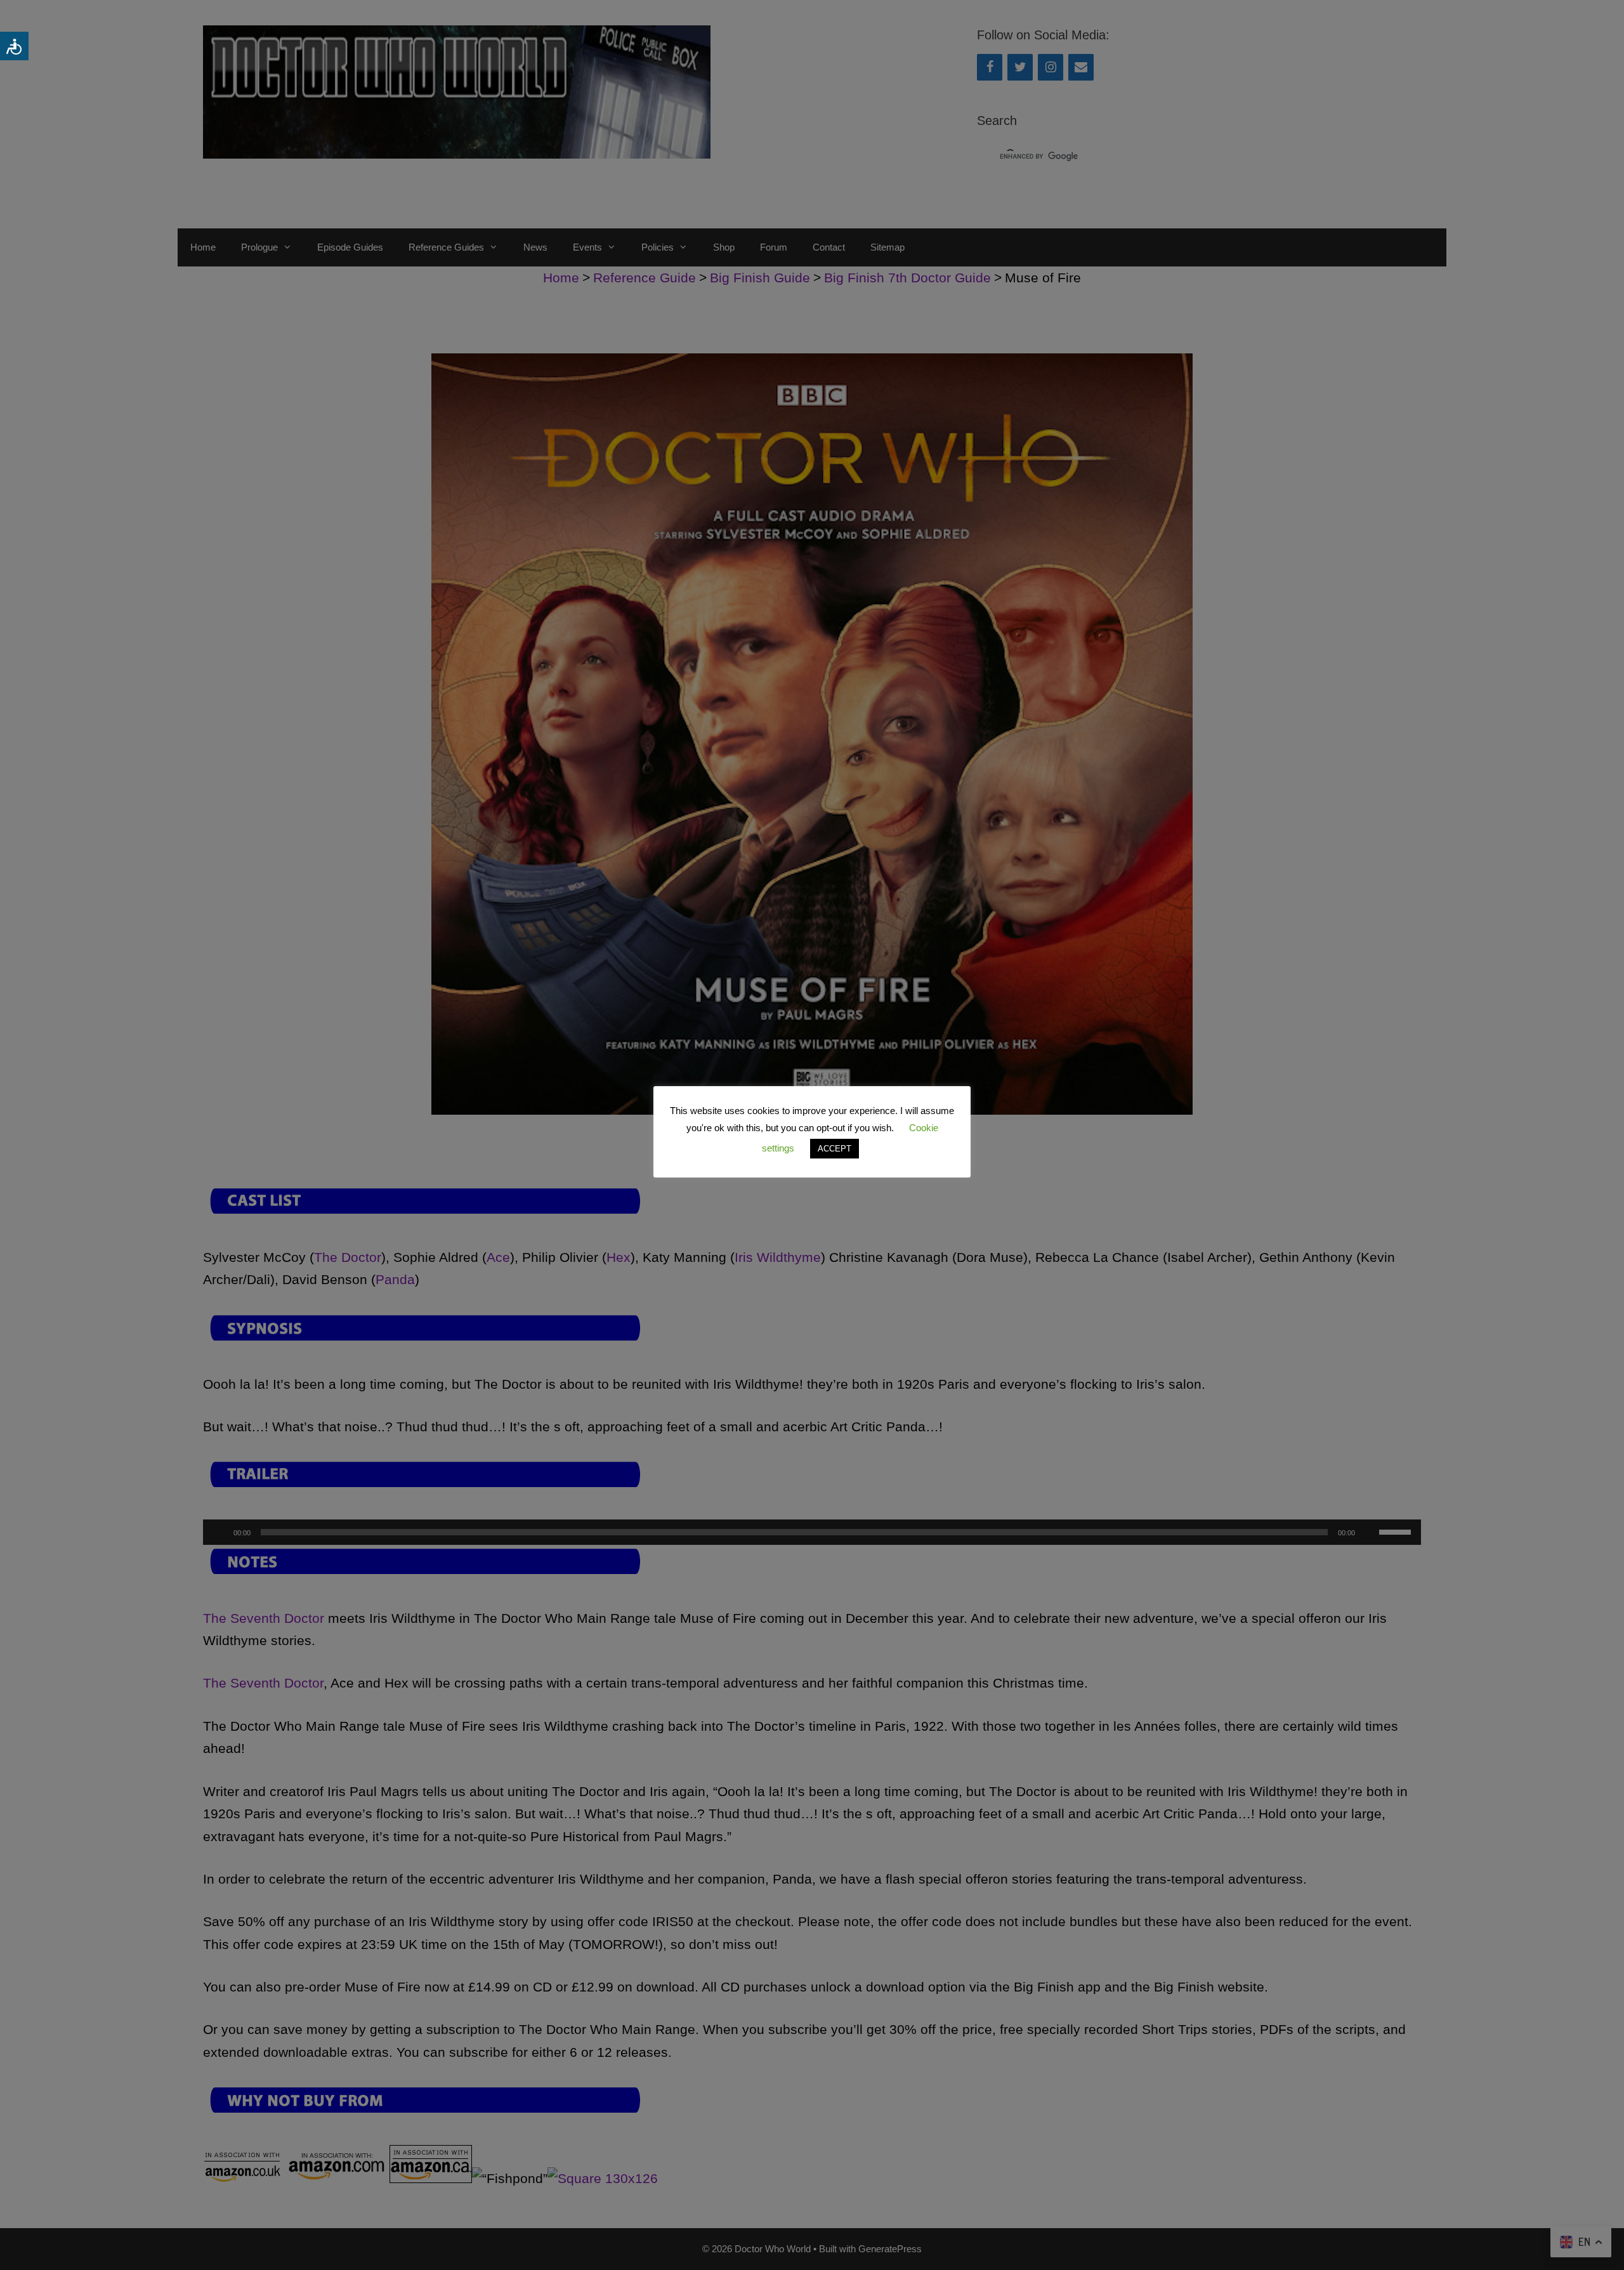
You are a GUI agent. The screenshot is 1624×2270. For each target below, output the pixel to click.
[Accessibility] (14, 46)
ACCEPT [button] (835, 1149)
